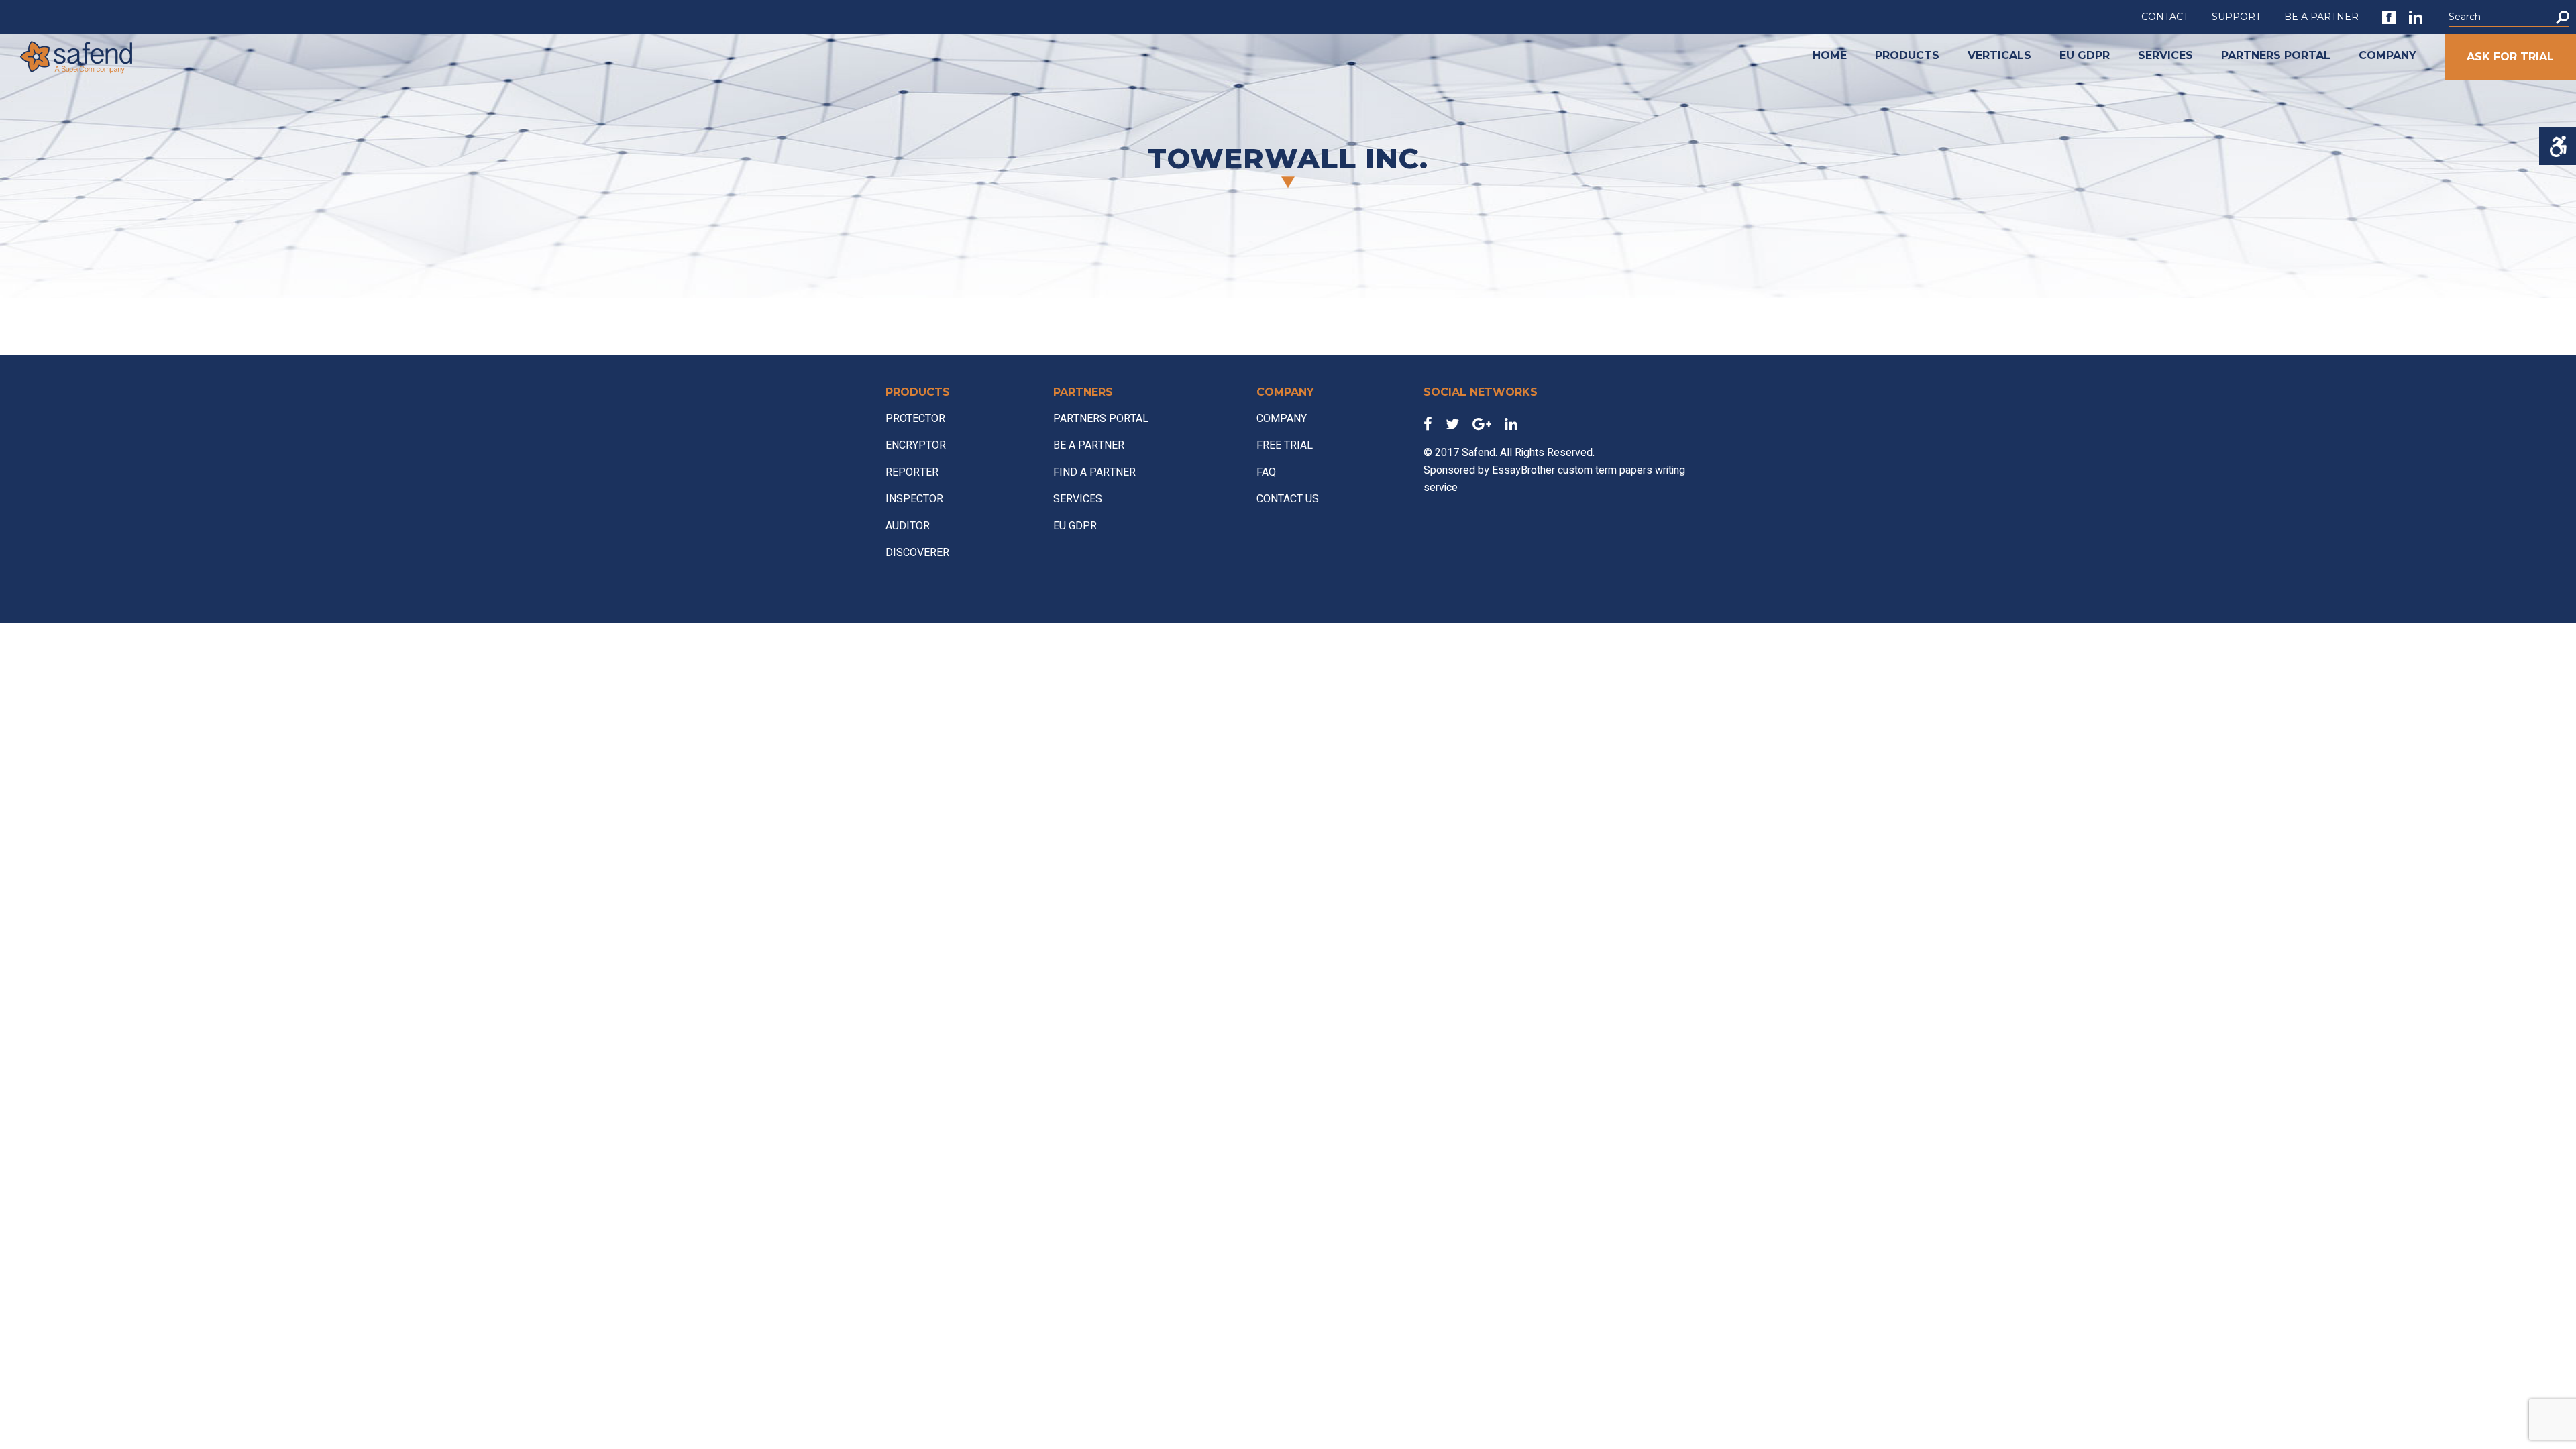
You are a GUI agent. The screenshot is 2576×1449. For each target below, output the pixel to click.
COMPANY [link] (2387, 55)
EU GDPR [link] (2085, 55)
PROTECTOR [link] (915, 419)
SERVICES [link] (2165, 55)
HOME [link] (1830, 55)
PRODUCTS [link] (1907, 55)
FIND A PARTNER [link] (1094, 472)
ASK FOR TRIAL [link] (2510, 57)
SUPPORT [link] (2236, 17)
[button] (2563, 17)
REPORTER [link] (912, 472)
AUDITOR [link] (908, 526)
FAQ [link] (1266, 472)
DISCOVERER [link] (917, 553)
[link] (2389, 17)
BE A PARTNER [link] (2321, 17)
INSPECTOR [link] (914, 499)
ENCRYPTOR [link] (916, 445)
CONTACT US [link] (1288, 499)
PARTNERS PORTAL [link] (2276, 55)
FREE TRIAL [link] (1285, 445)
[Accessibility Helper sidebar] (2558, 146)
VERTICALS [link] (1999, 55)
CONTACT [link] (2165, 17)
